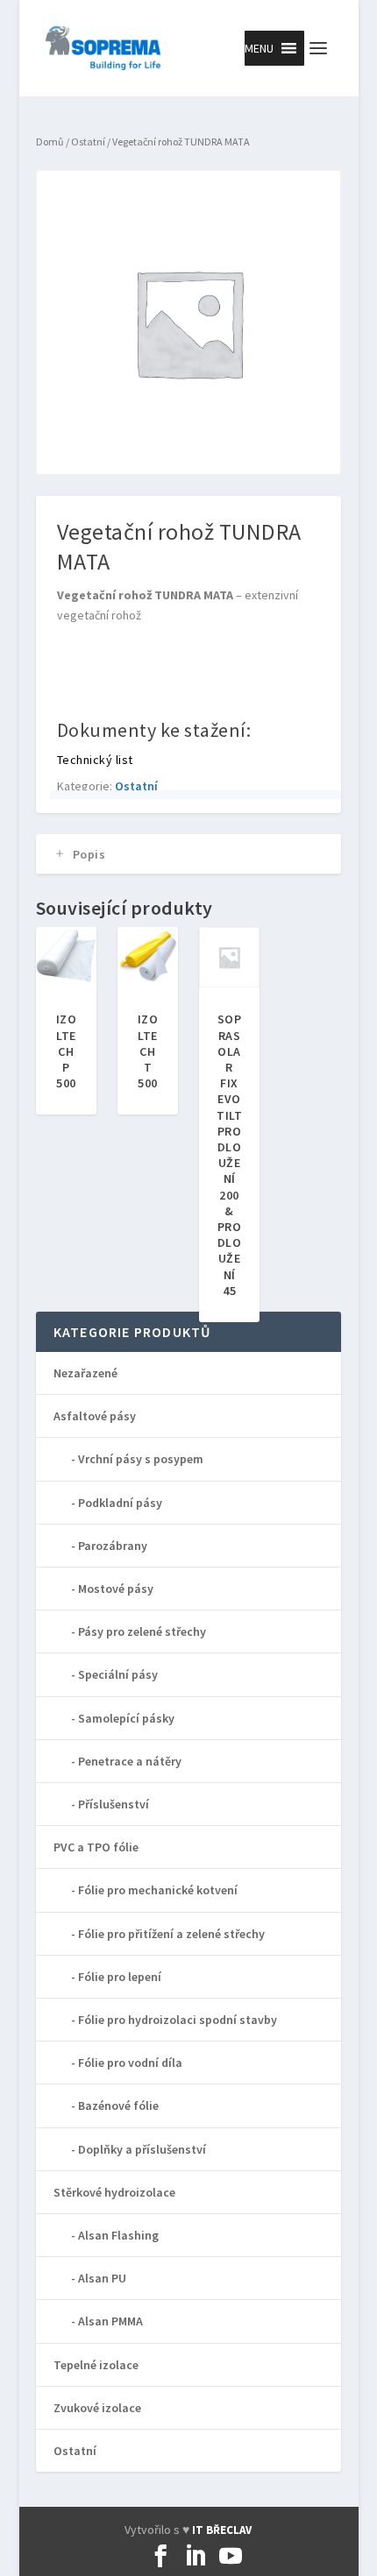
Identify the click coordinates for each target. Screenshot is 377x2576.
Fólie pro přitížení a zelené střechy (171, 1934)
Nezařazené (85, 1373)
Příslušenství (114, 1804)
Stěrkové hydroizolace (114, 2192)
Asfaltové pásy (95, 1416)
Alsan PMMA (110, 2321)
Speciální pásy (118, 1674)
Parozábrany (113, 1546)
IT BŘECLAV (222, 2530)
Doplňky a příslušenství (142, 2149)
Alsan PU (102, 2278)
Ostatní (88, 142)
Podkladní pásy (120, 1503)
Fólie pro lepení (120, 1977)
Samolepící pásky (126, 1718)
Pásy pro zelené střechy (142, 1631)
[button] (259, 48)
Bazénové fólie (118, 2105)
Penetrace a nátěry (130, 1761)
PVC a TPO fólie (96, 1847)
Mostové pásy (116, 1589)
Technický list (95, 760)
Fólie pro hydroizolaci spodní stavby (178, 2020)
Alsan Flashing (118, 2235)
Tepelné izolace (96, 2365)
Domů (50, 142)
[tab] (188, 854)
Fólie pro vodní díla (130, 2063)
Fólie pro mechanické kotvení (158, 1890)
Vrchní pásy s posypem (141, 1459)
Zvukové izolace (97, 2408)
